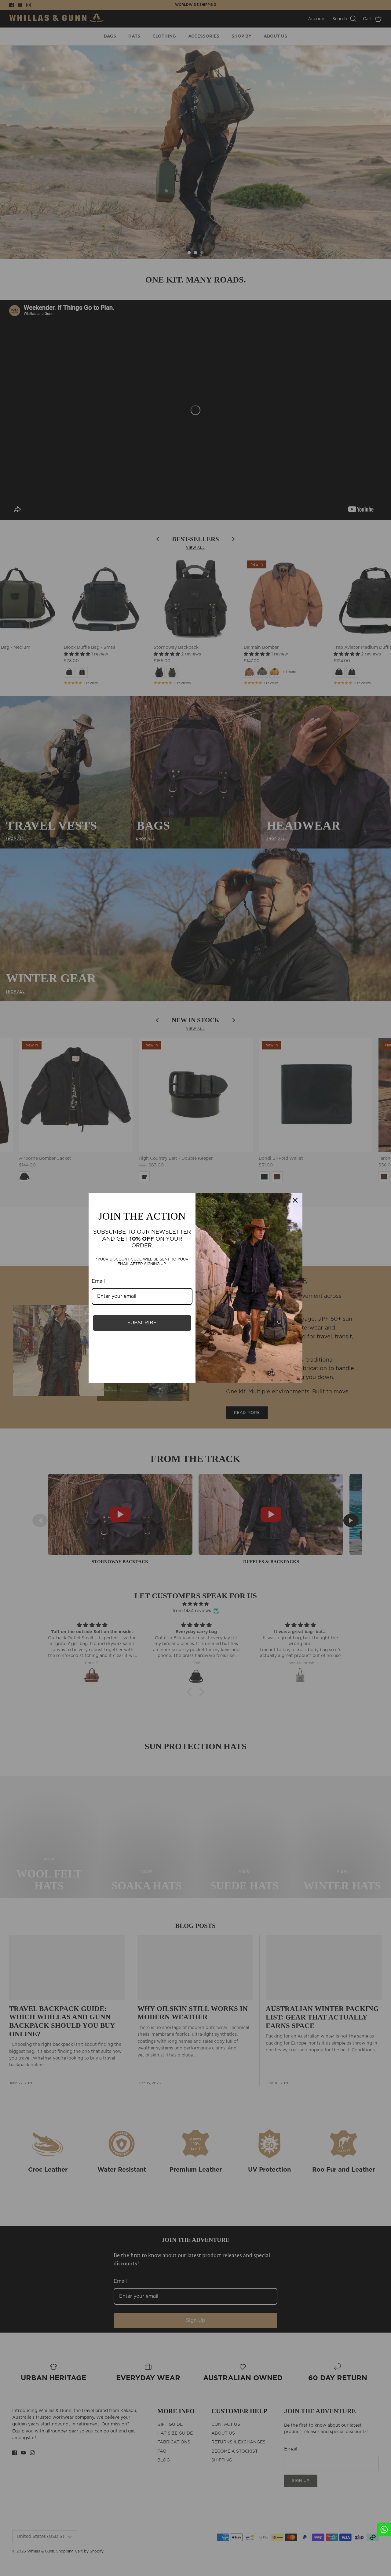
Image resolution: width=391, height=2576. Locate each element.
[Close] (295, 1200)
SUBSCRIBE (142, 1323)
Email (98, 1281)
